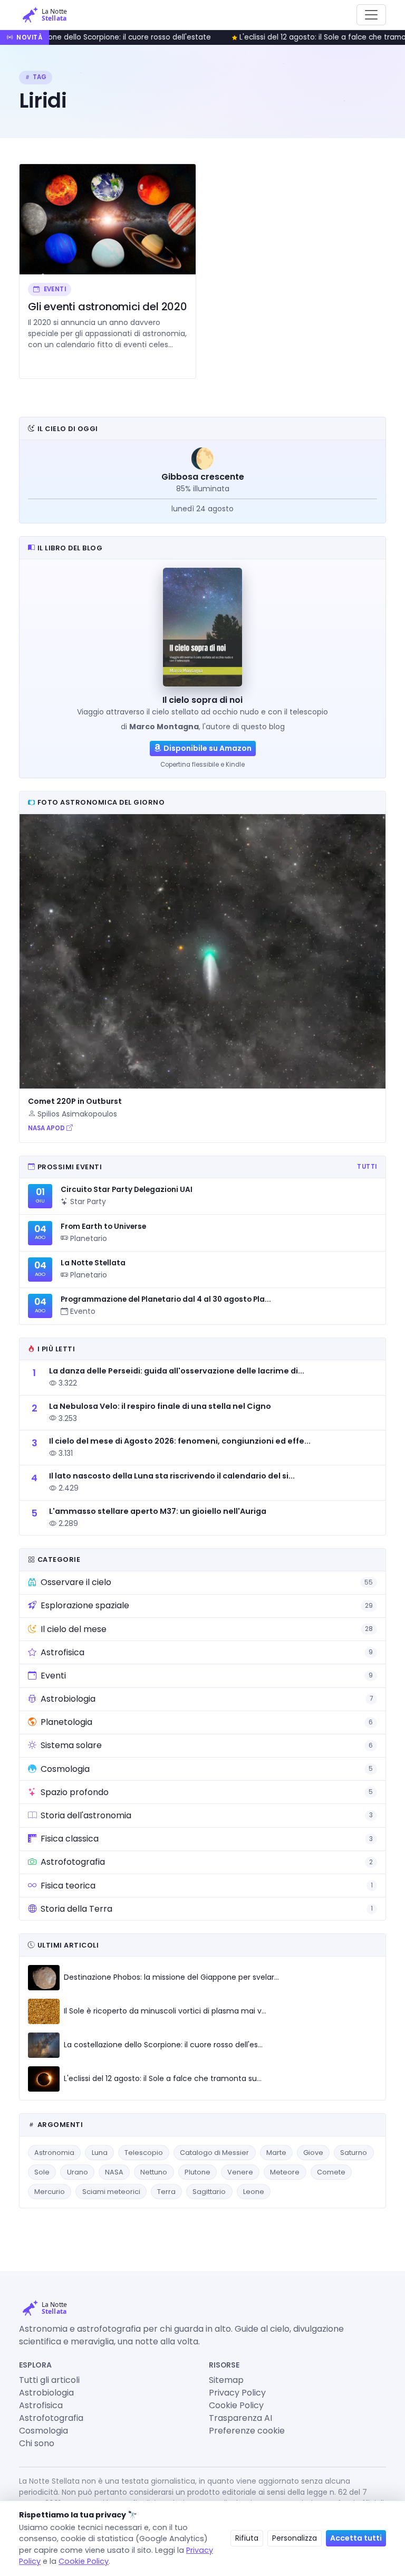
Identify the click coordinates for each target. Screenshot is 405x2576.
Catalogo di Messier (214, 2153)
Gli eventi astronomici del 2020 (108, 307)
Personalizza (295, 2538)
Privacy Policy (237, 2393)
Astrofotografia (51, 2418)
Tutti (367, 1167)
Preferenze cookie (247, 2431)
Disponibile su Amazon (208, 748)
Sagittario (209, 2192)
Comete (331, 2172)
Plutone (197, 2172)
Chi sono (37, 2443)
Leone (254, 2192)
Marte (276, 2153)
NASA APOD (47, 1128)
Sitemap (226, 2380)
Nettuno (154, 2172)
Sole (42, 2172)
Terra (166, 2192)
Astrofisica (41, 2405)
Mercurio (50, 2192)
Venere (240, 2172)
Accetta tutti (356, 2538)
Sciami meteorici (111, 2192)
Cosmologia (44, 2431)
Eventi (54, 289)
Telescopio (144, 2153)
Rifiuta (247, 2538)
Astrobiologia (46, 2393)
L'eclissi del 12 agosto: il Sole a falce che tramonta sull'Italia (279, 37)
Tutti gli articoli (49, 2380)
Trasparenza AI (240, 2418)
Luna (100, 2153)
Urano (78, 2172)
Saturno (354, 2153)
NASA (114, 2172)
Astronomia (54, 2153)
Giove (313, 2153)
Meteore (285, 2172)
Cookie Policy (236, 2405)
